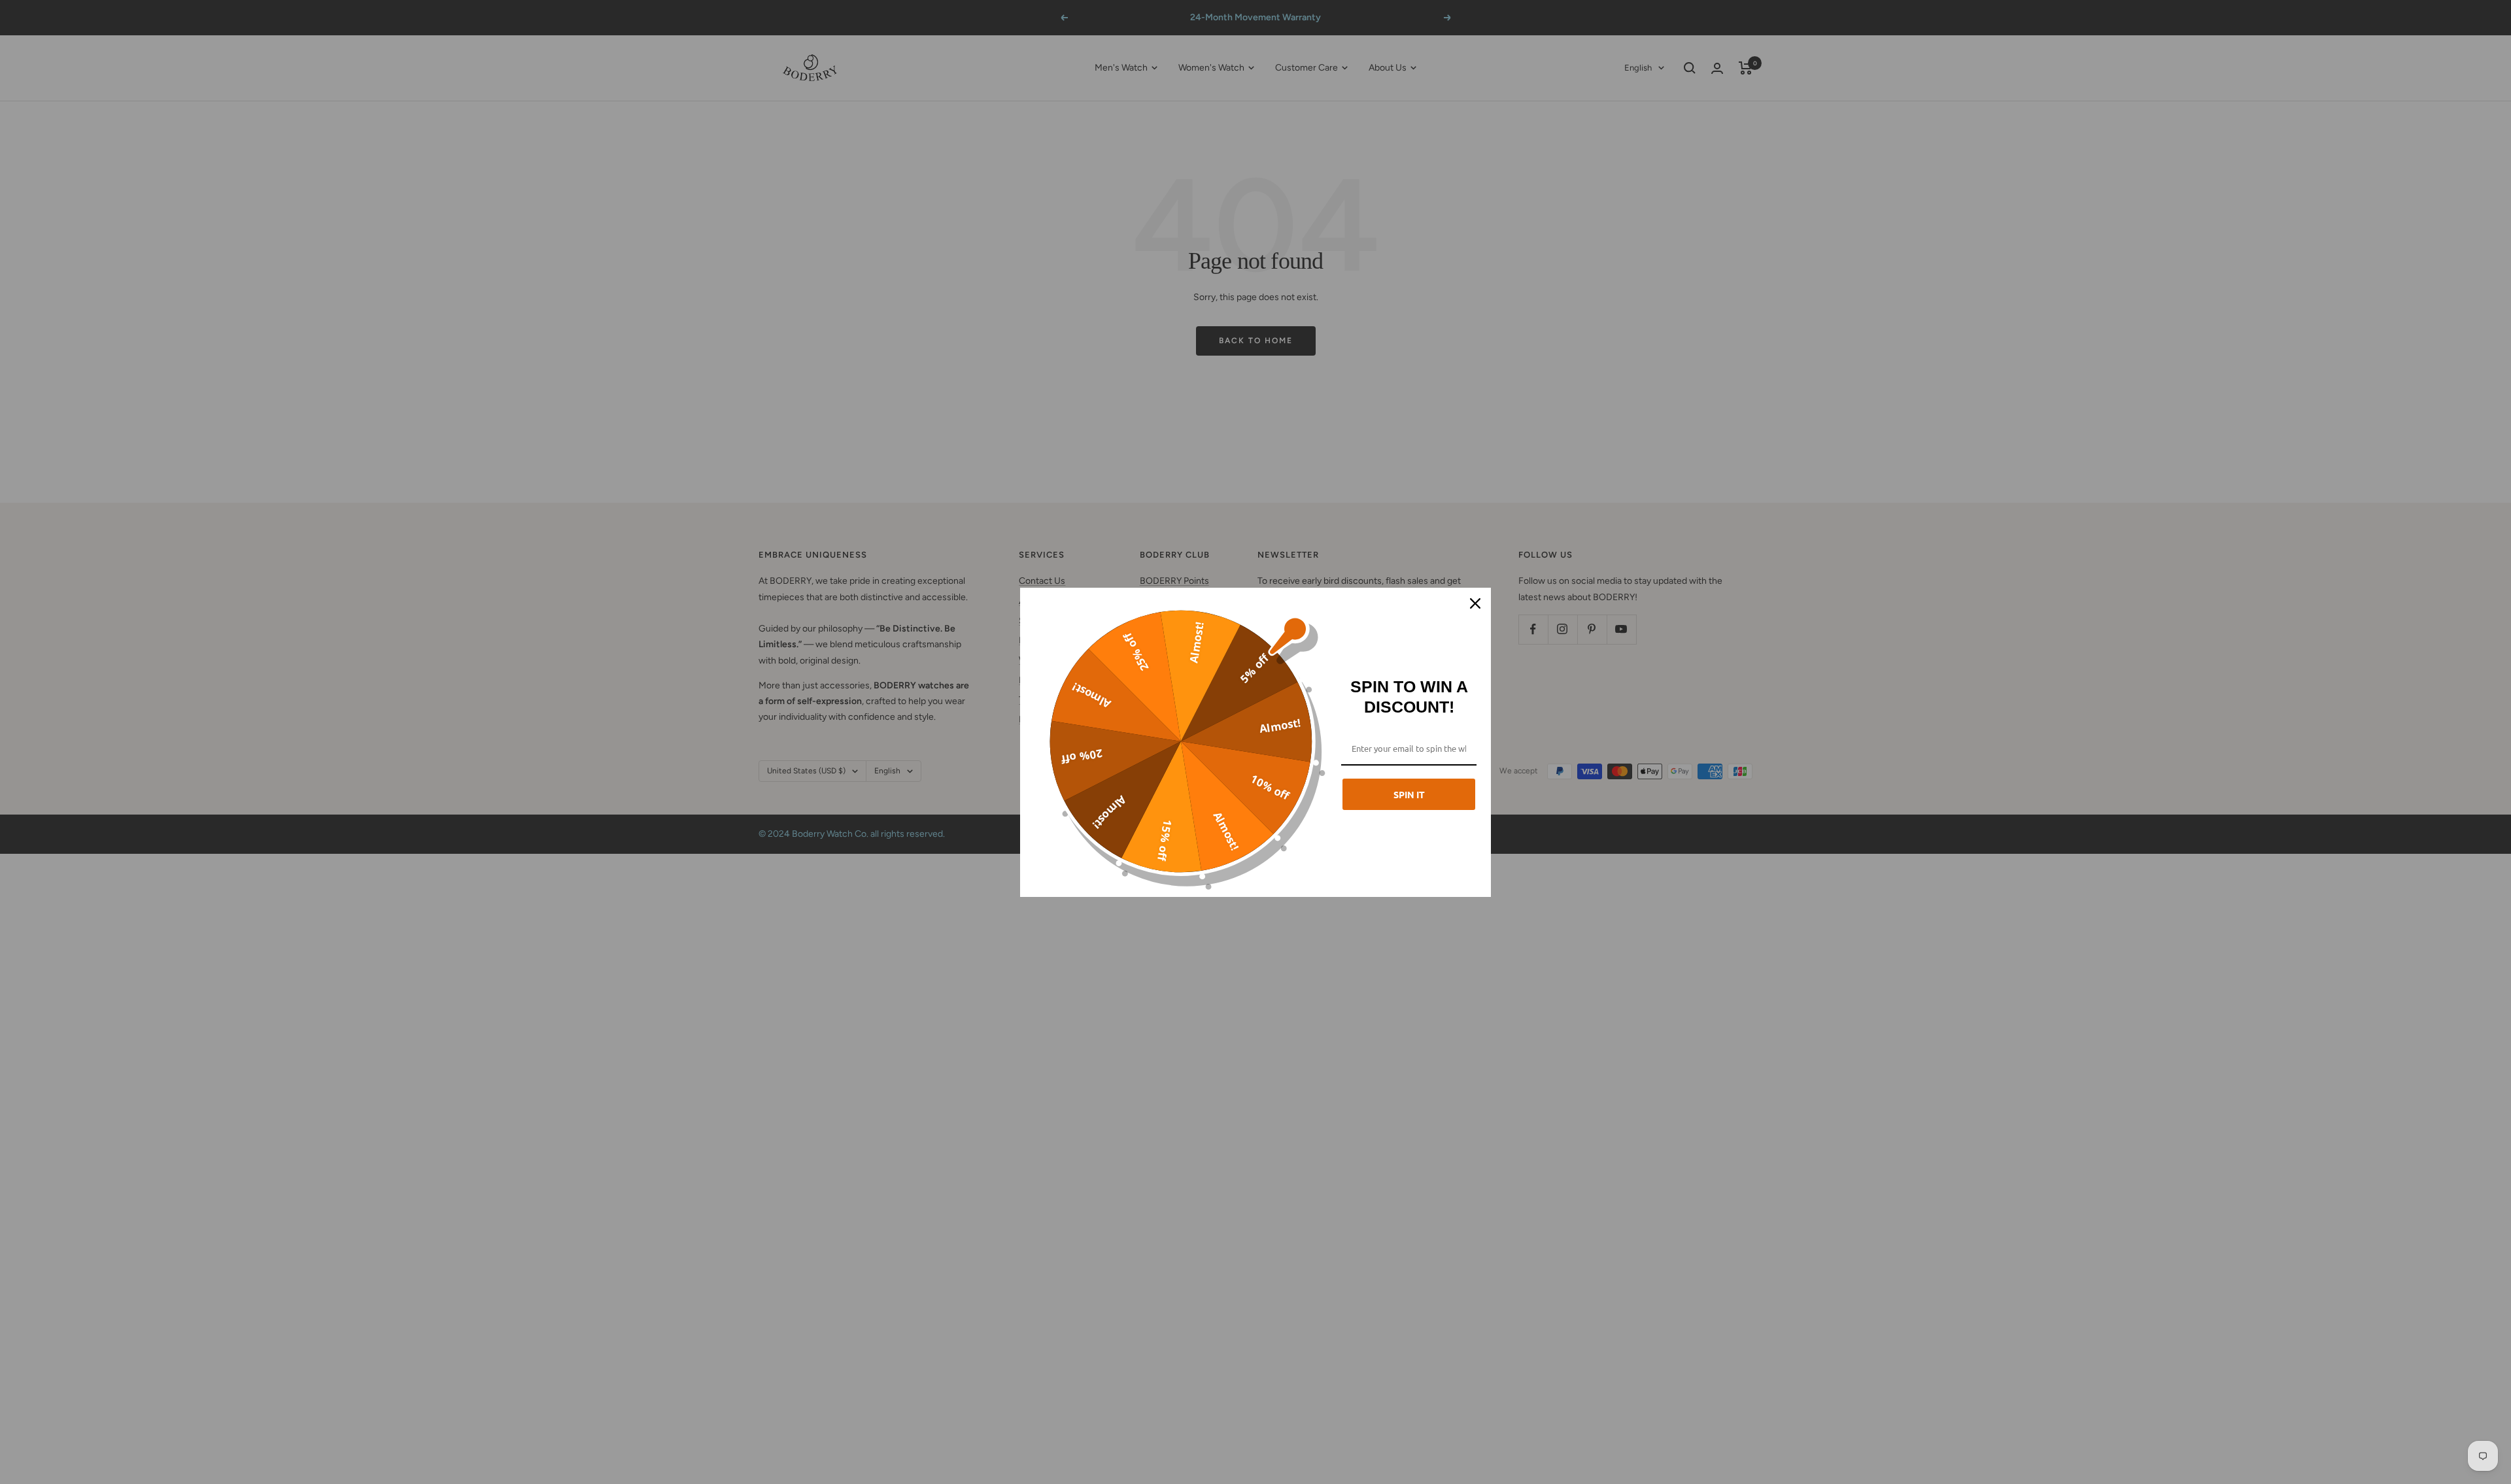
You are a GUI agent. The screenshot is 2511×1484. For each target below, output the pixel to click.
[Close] (1475, 603)
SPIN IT (1409, 794)
